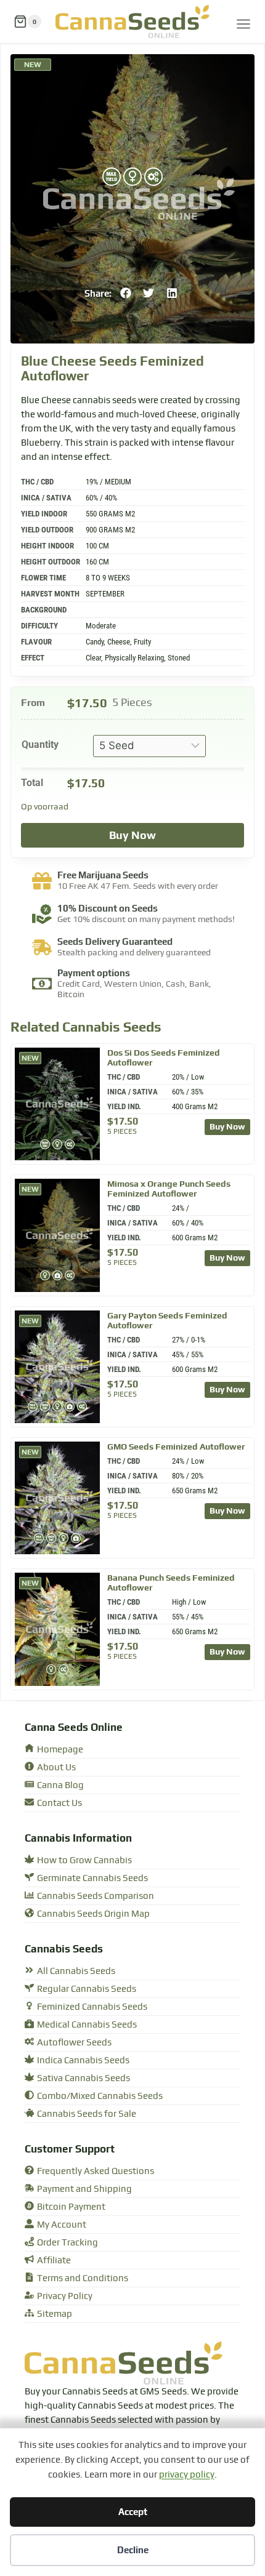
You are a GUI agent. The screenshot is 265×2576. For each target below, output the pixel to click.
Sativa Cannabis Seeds (84, 2078)
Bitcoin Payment (71, 2207)
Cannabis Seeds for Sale (87, 2114)
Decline (133, 2550)
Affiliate (54, 2261)
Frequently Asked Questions (96, 2171)
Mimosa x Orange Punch (169, 1189)
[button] (126, 293)
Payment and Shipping (84, 2189)
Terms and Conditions (83, 2278)
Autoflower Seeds (74, 2043)
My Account (62, 2225)
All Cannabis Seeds (76, 1971)
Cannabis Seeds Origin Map (93, 1914)
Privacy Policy (65, 2296)
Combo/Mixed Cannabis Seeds (100, 2096)
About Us (56, 1767)
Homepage (60, 1750)
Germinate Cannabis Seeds (92, 1878)
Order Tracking (67, 2243)
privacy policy (187, 2475)
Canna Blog (60, 1785)
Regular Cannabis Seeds (87, 1989)
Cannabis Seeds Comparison (96, 1896)
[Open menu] (243, 22)
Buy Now (132, 835)
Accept (133, 2512)
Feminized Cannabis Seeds (92, 2007)
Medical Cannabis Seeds (87, 2025)
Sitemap (55, 2314)
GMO (176, 1446)
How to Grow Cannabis (84, 1860)
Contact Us (59, 1803)
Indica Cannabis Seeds (83, 2060)
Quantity (40, 744)
